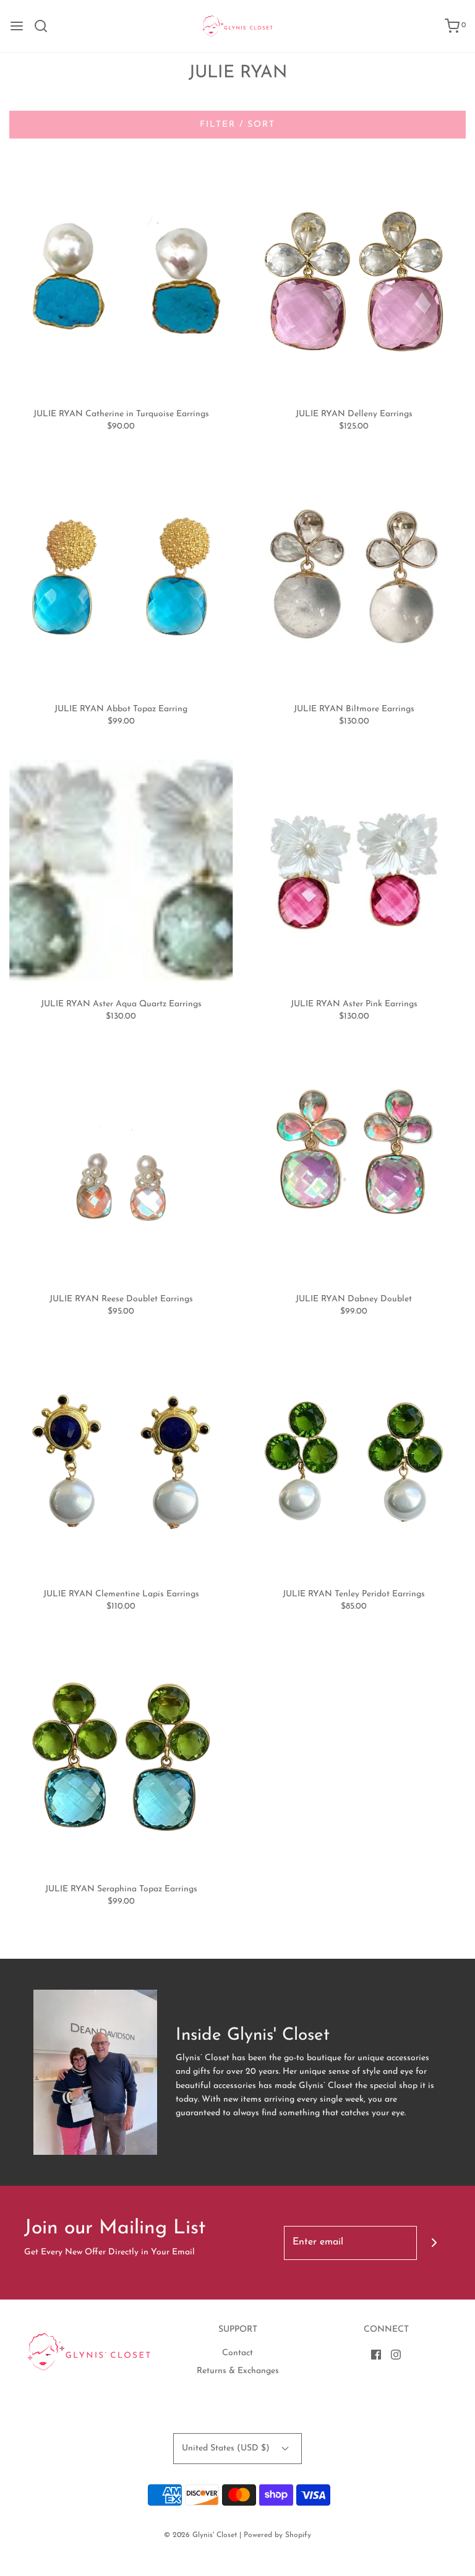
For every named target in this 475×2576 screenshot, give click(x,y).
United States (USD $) (227, 2448)
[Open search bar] (45, 26)
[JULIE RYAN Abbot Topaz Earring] (121, 576)
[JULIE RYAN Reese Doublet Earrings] (121, 1166)
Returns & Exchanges (238, 2371)
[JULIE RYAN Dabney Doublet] (354, 1166)
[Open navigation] (17, 26)
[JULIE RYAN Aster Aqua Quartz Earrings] (121, 871)
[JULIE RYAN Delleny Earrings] (354, 281)
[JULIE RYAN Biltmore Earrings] (354, 576)
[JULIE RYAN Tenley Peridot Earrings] (354, 1461)
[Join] (434, 2243)
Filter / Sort (237, 125)
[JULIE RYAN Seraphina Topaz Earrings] (121, 1757)
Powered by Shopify (277, 2535)
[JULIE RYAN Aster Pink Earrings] (354, 871)
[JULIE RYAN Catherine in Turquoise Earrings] (121, 281)
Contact (237, 2353)
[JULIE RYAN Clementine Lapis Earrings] (121, 1461)
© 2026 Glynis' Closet (200, 2535)
